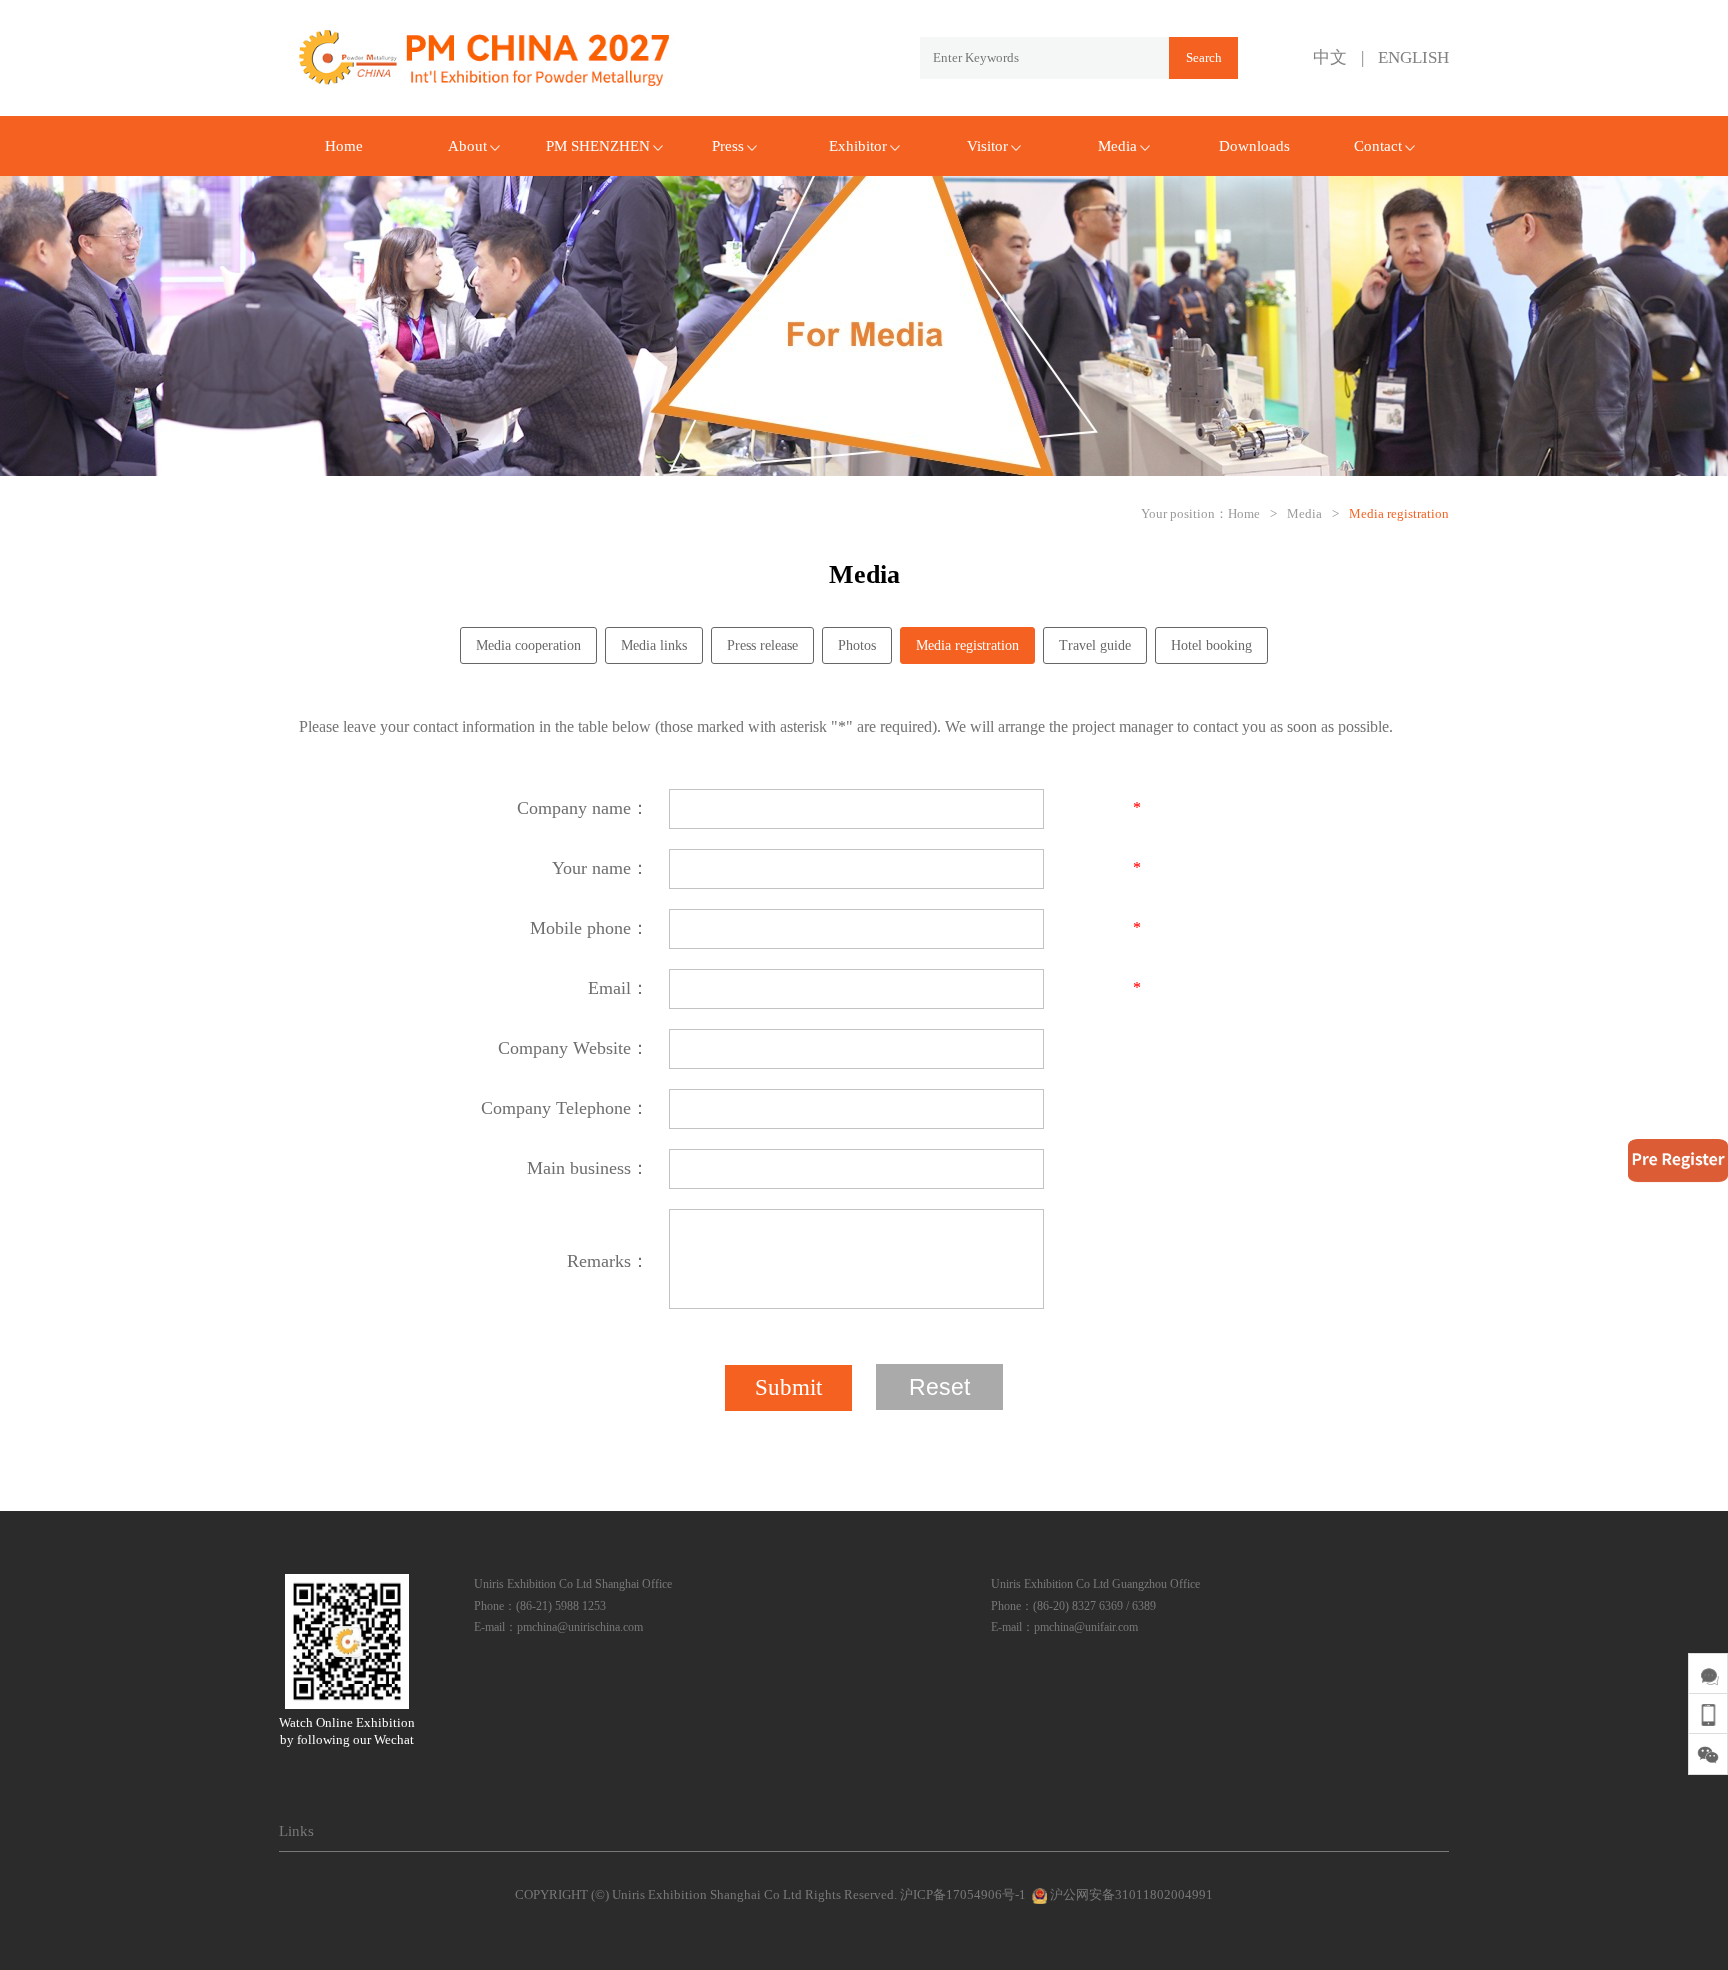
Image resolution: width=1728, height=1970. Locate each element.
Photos (857, 645)
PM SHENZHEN (598, 146)
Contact (1378, 146)
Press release (762, 645)
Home (344, 146)
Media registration (1399, 513)
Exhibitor (858, 146)
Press (728, 146)
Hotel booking (1211, 645)
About (467, 146)
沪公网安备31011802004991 (1130, 1894)
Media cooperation (528, 645)
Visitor (987, 146)
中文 (1330, 57)
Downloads (1254, 146)
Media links (654, 645)
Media (1117, 146)
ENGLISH (1413, 57)
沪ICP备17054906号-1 (963, 1894)
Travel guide (1095, 645)
